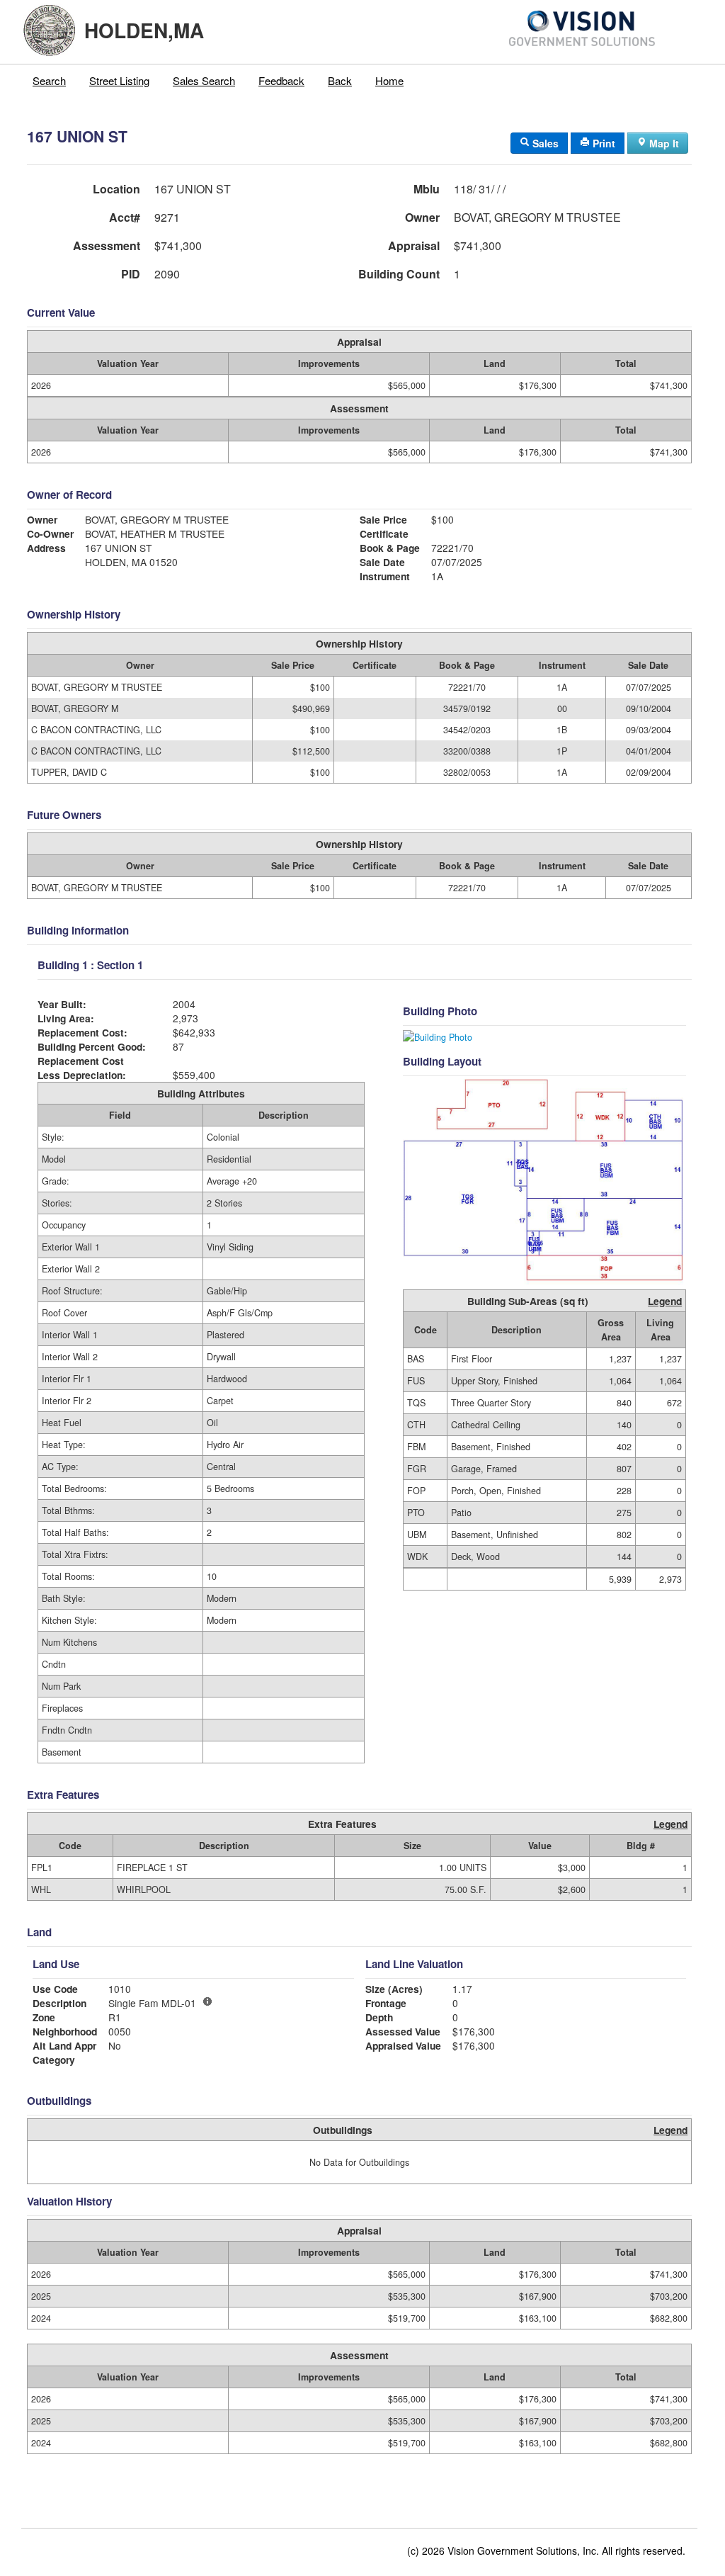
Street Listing (119, 80)
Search (49, 80)
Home (389, 80)
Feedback (281, 80)
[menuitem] (50, 81)
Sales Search (204, 80)
